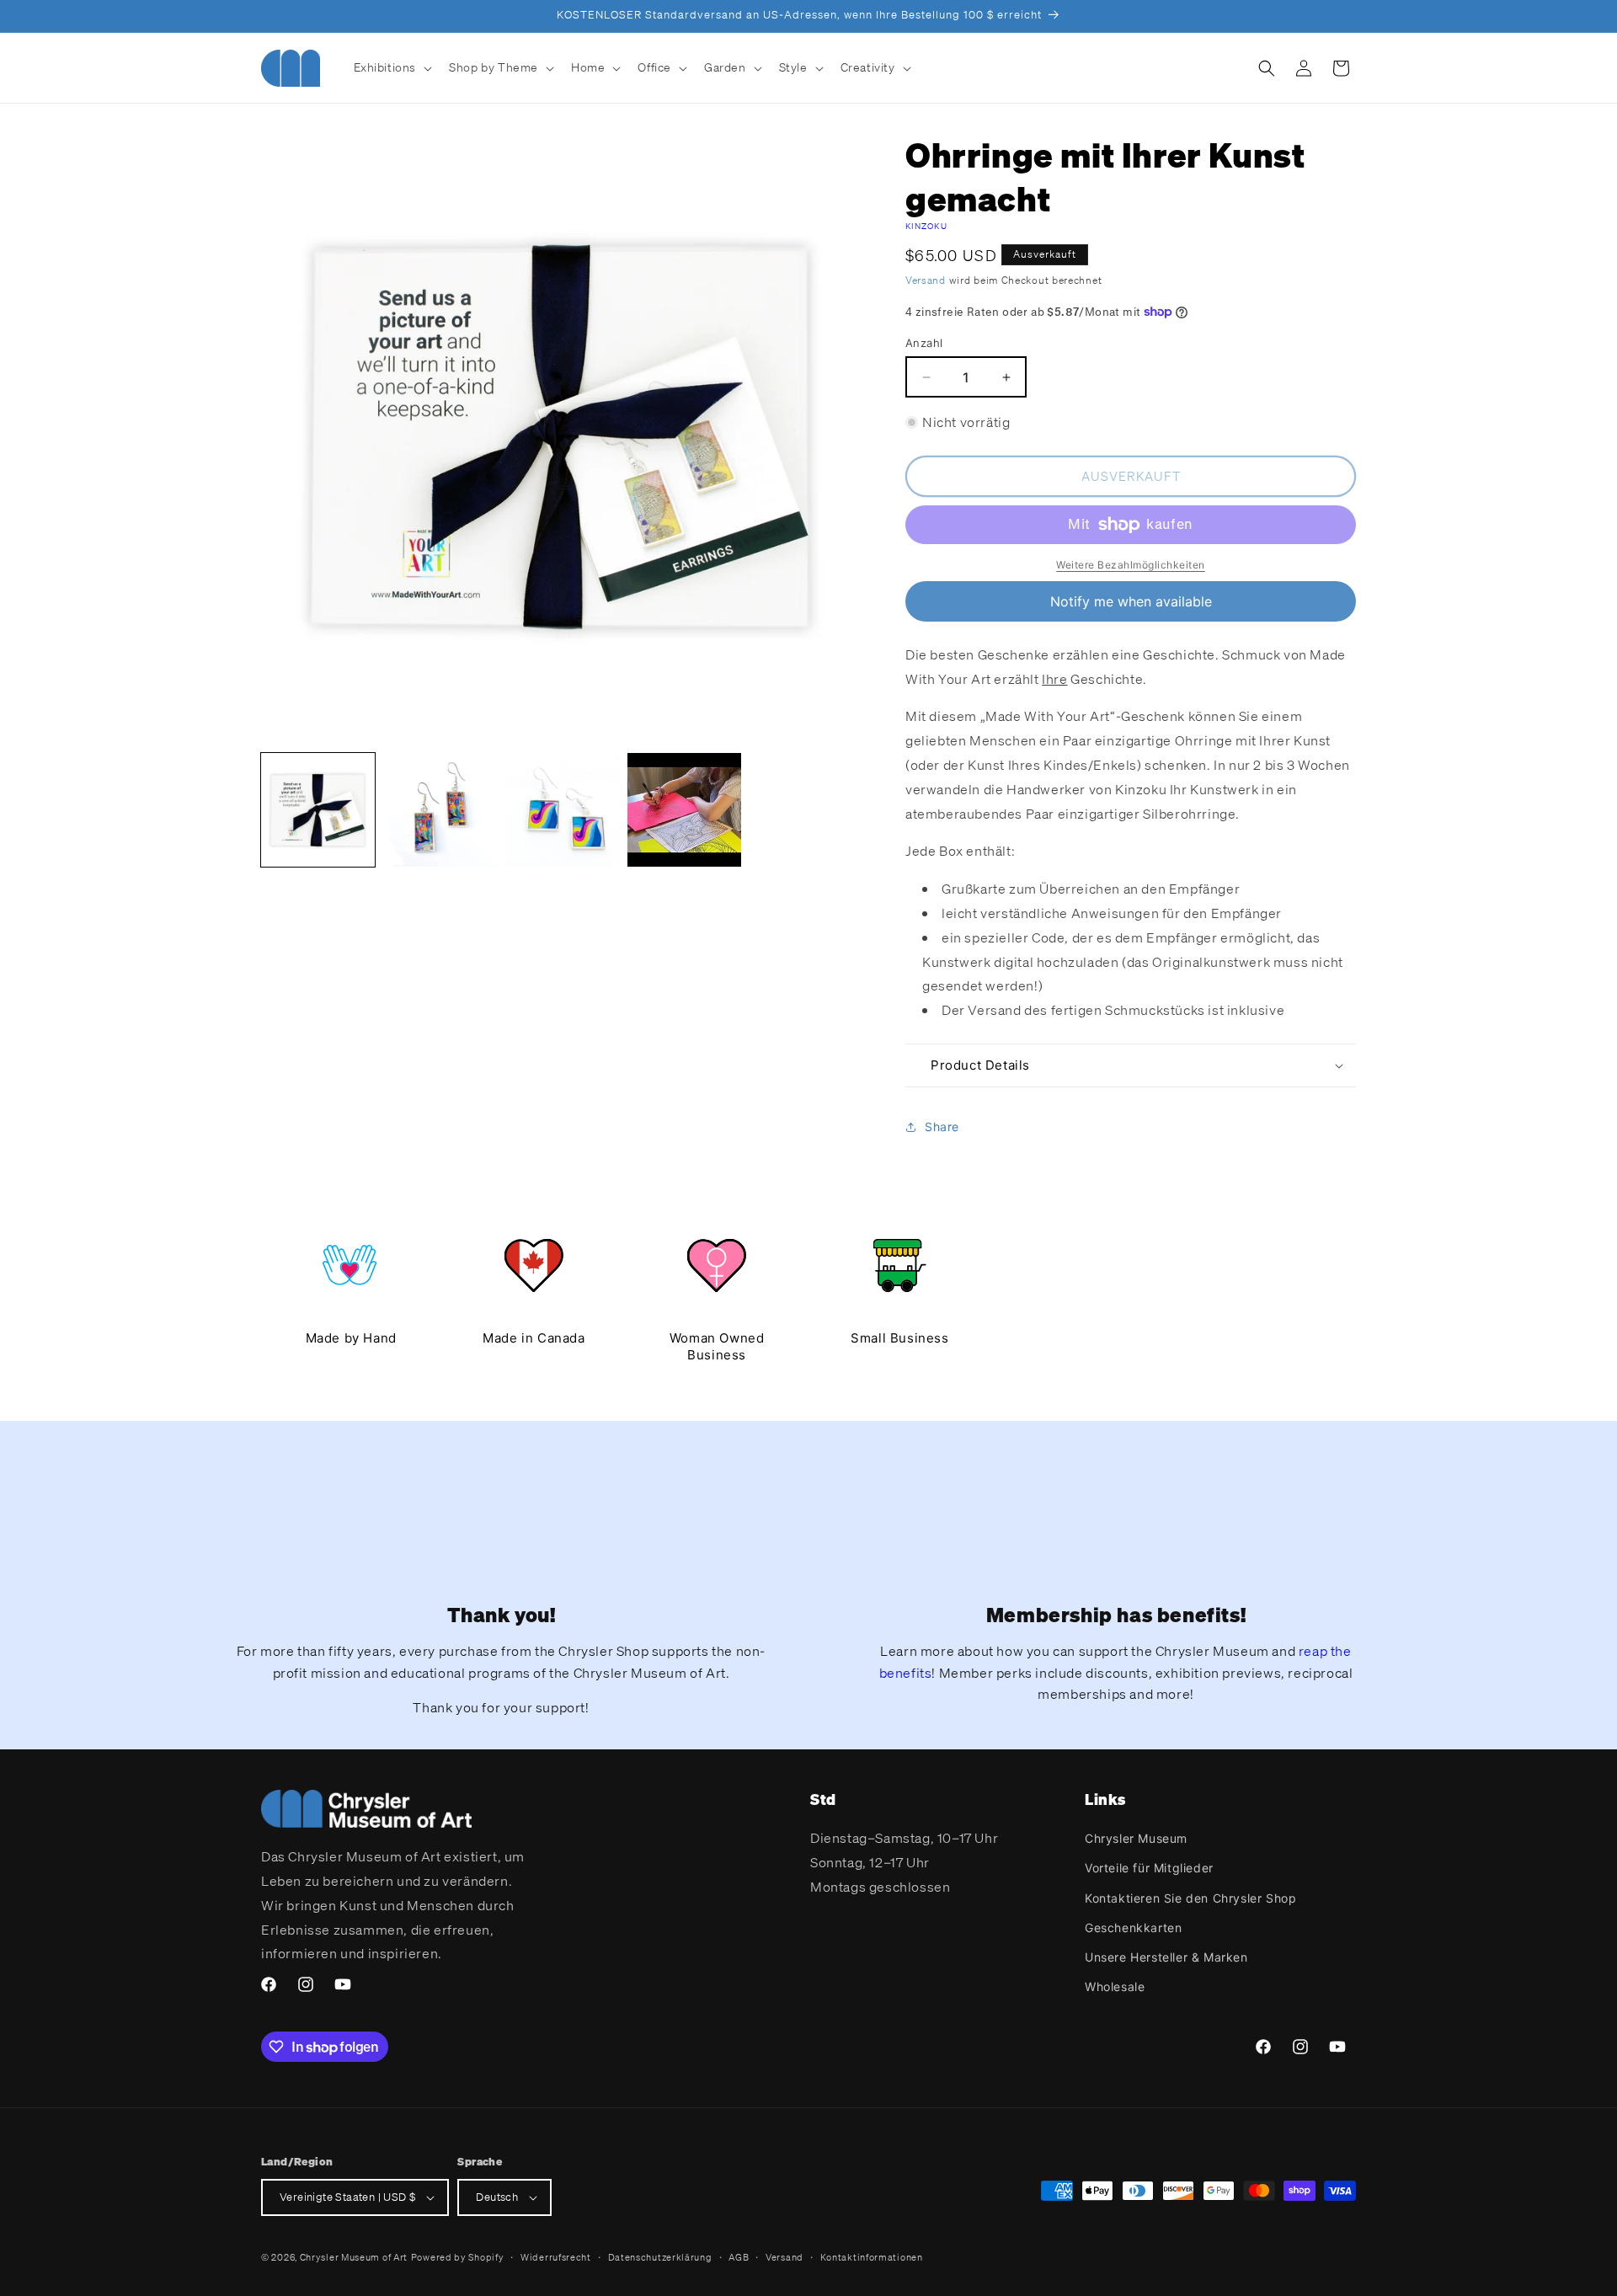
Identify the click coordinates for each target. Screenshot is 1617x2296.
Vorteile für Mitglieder (1149, 1868)
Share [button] (942, 1127)
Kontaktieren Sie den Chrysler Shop (1190, 1898)
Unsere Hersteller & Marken (1166, 1957)
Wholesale (1115, 1986)
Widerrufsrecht (556, 2257)
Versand (926, 280)
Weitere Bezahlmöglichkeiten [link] (1131, 565)
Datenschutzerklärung (660, 2257)
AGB (739, 2257)
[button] (392, 67)
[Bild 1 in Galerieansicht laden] (318, 810)
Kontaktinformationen (872, 2257)
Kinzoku (926, 226)
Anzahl (924, 343)
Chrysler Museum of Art (354, 2257)
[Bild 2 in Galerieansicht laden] (440, 810)
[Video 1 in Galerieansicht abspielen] (684, 810)
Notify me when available (1131, 601)
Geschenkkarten (1133, 1928)
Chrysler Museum (1136, 1838)
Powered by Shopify (458, 2257)
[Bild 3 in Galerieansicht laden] (562, 810)
